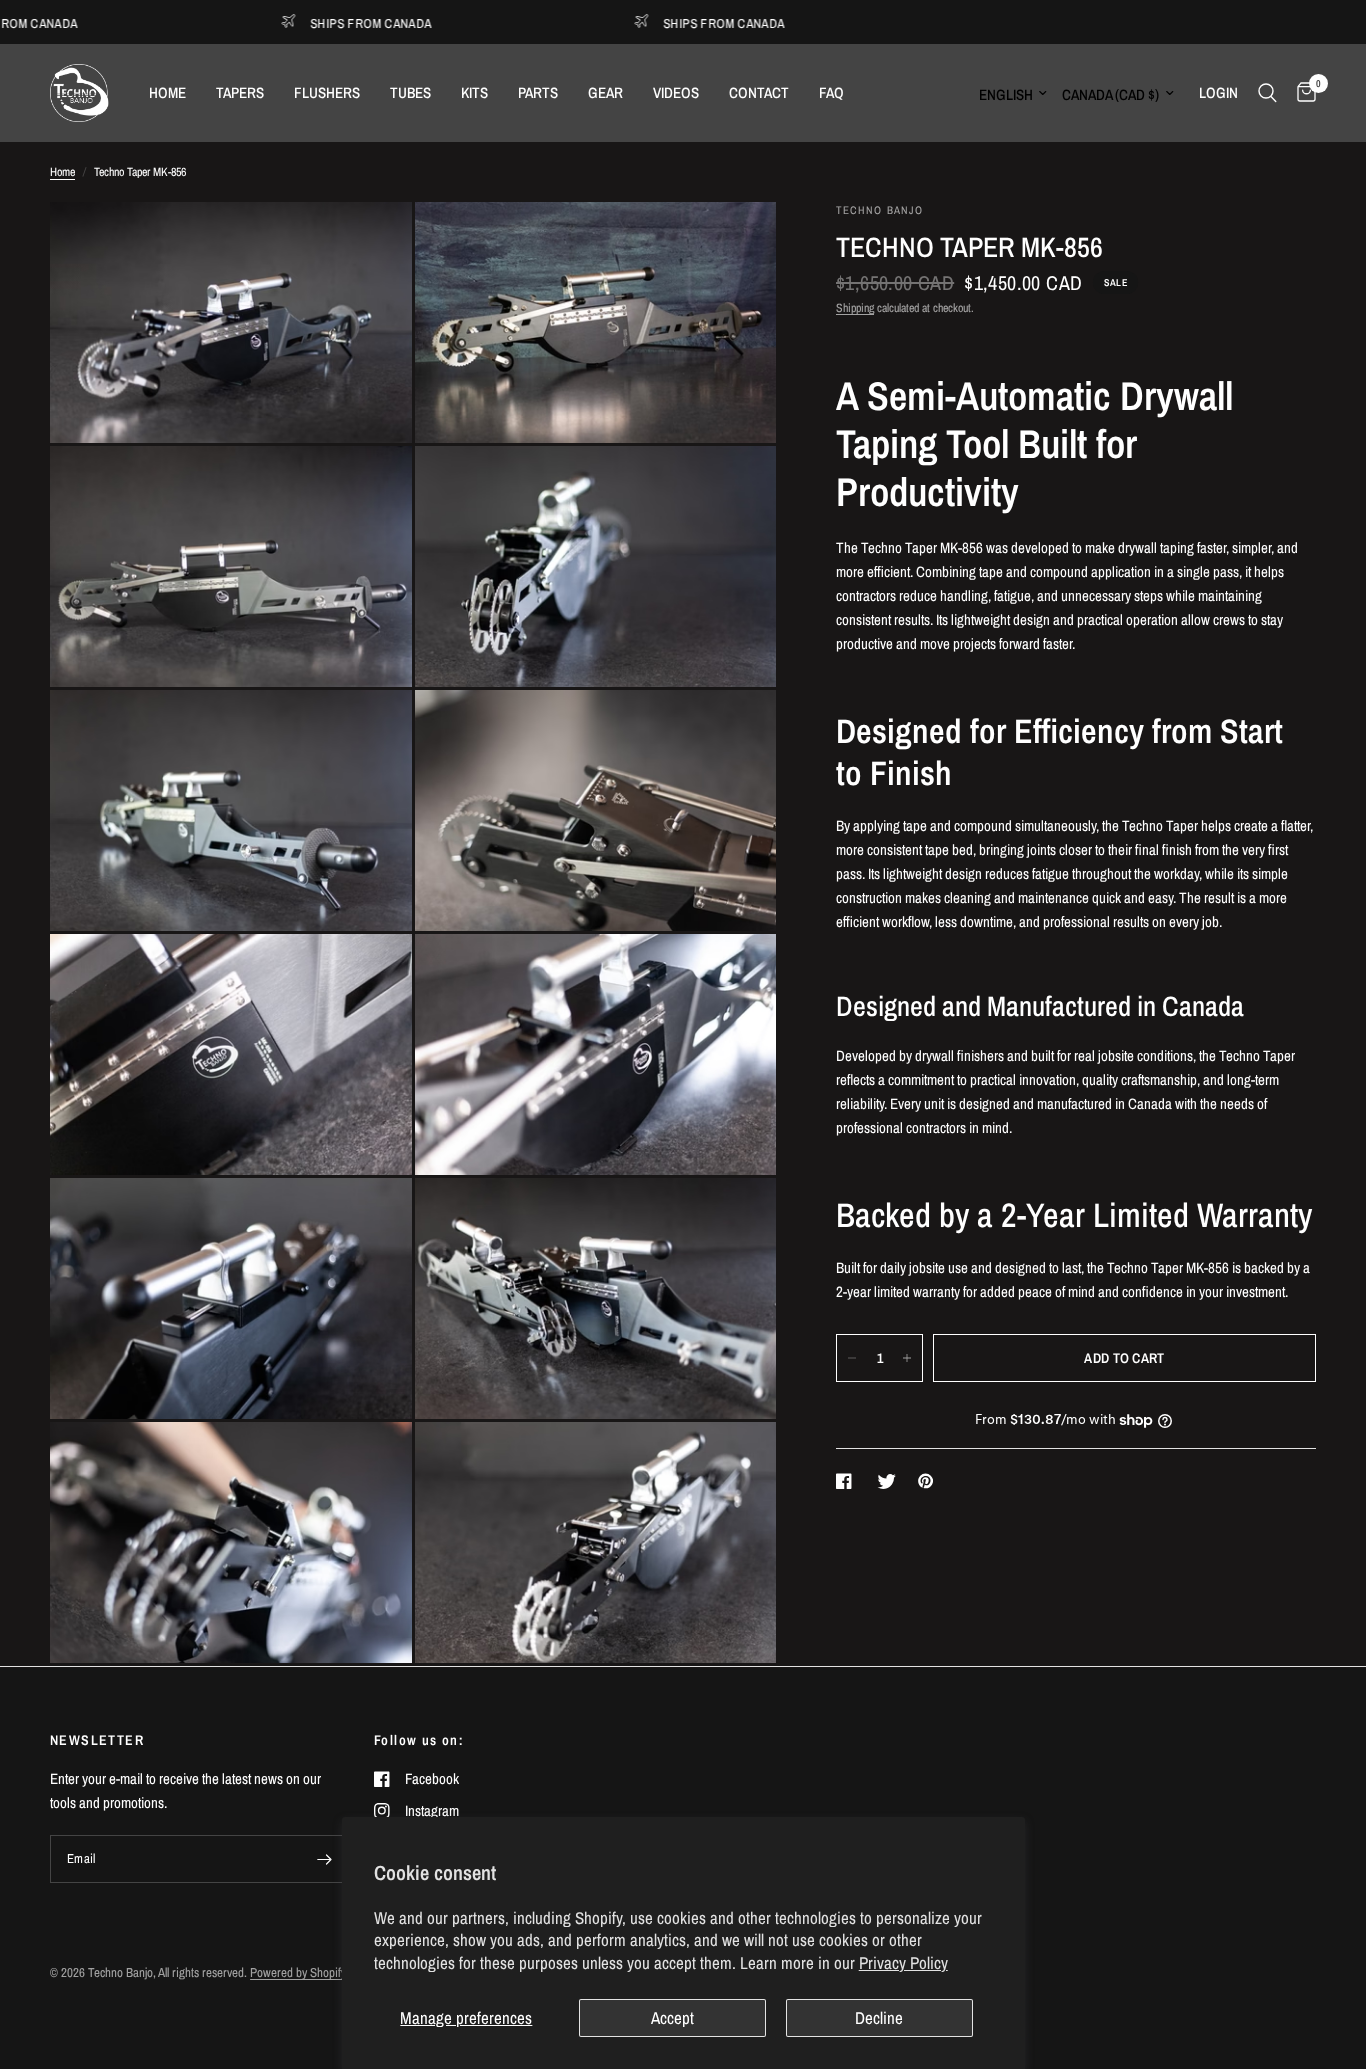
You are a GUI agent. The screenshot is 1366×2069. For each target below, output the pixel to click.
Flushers (327, 92)
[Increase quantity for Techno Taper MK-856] (907, 1358)
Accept (672, 2017)
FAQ (831, 92)
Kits (474, 92)
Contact (759, 92)
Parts (538, 92)
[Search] (1267, 93)
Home (167, 92)
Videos (676, 92)
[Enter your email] (324, 1859)
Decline (879, 2017)
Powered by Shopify (298, 1972)
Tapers (240, 92)
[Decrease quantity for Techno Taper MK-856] (852, 1358)
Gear (605, 92)
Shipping (855, 308)
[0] (1301, 93)
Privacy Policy (903, 1962)
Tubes (410, 92)
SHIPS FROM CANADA (325, 22)
